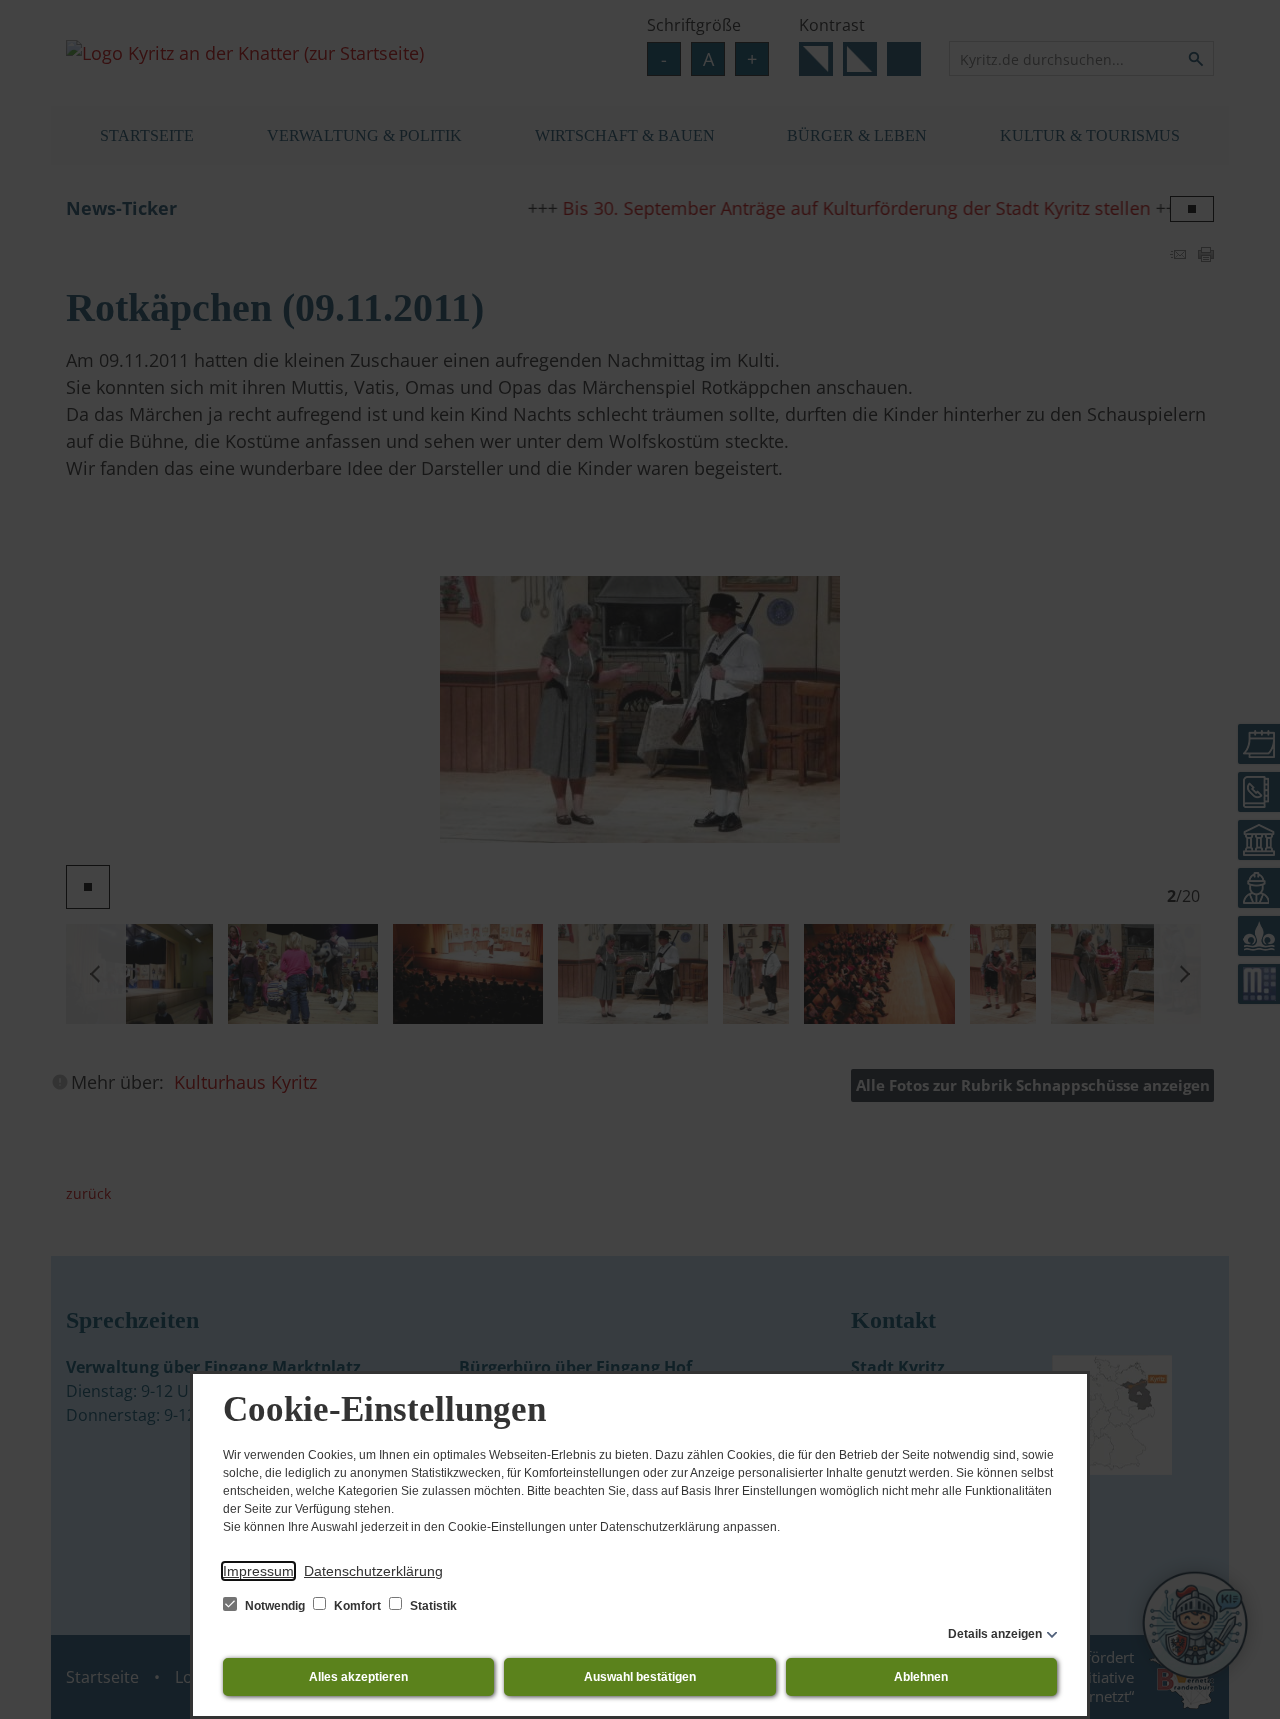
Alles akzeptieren (358, 1677)
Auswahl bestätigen (640, 1677)
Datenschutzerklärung (373, 1571)
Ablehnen (921, 1677)
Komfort (357, 1606)
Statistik (432, 1606)
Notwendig (275, 1606)
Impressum (258, 1571)
